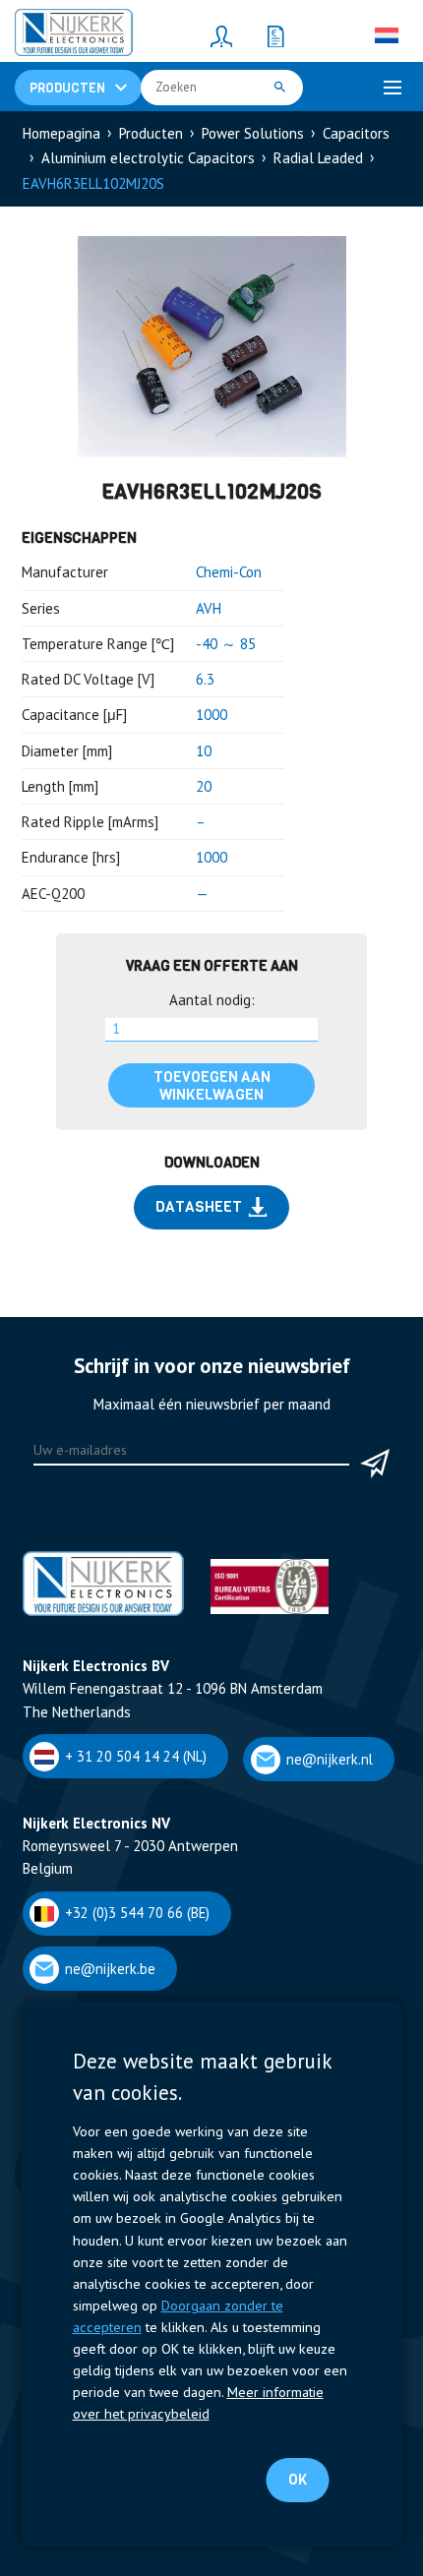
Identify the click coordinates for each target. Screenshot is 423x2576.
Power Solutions (253, 133)
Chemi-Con (229, 572)
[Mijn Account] (221, 35)
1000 (211, 715)
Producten (151, 133)
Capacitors (356, 133)
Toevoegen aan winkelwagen (212, 1086)
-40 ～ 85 (226, 644)
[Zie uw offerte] (275, 35)
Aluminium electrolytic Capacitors (148, 158)
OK (298, 2480)
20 (204, 786)
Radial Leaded (318, 158)
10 (204, 751)
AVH (209, 608)
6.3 (205, 679)
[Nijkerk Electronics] (74, 35)
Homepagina (61, 133)
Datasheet (199, 1207)
